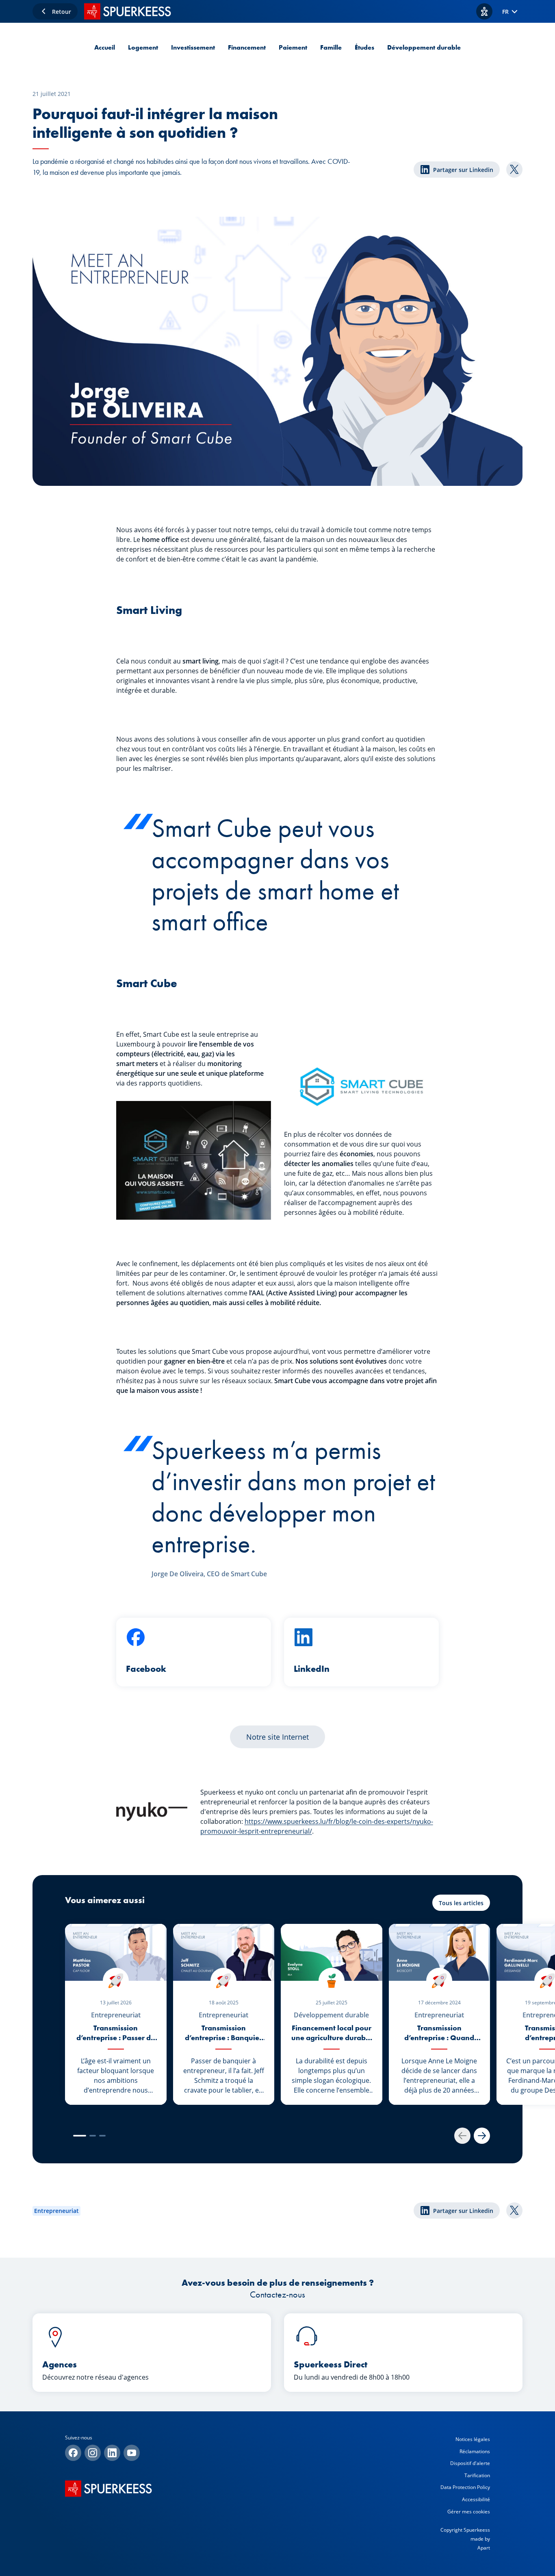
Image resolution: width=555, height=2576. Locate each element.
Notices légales (473, 2439)
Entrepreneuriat (56, 2211)
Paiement (293, 47)
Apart (484, 2548)
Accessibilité (476, 2499)
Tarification (477, 2475)
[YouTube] (132, 2453)
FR (505, 12)
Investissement (193, 47)
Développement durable (424, 47)
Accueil (105, 47)
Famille (331, 47)
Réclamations (475, 2451)
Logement (143, 47)
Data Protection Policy (465, 2487)
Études (364, 47)
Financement (247, 47)
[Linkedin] (112, 2453)
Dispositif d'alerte (470, 2463)
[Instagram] (93, 2453)
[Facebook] (73, 2453)
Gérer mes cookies (469, 2512)
